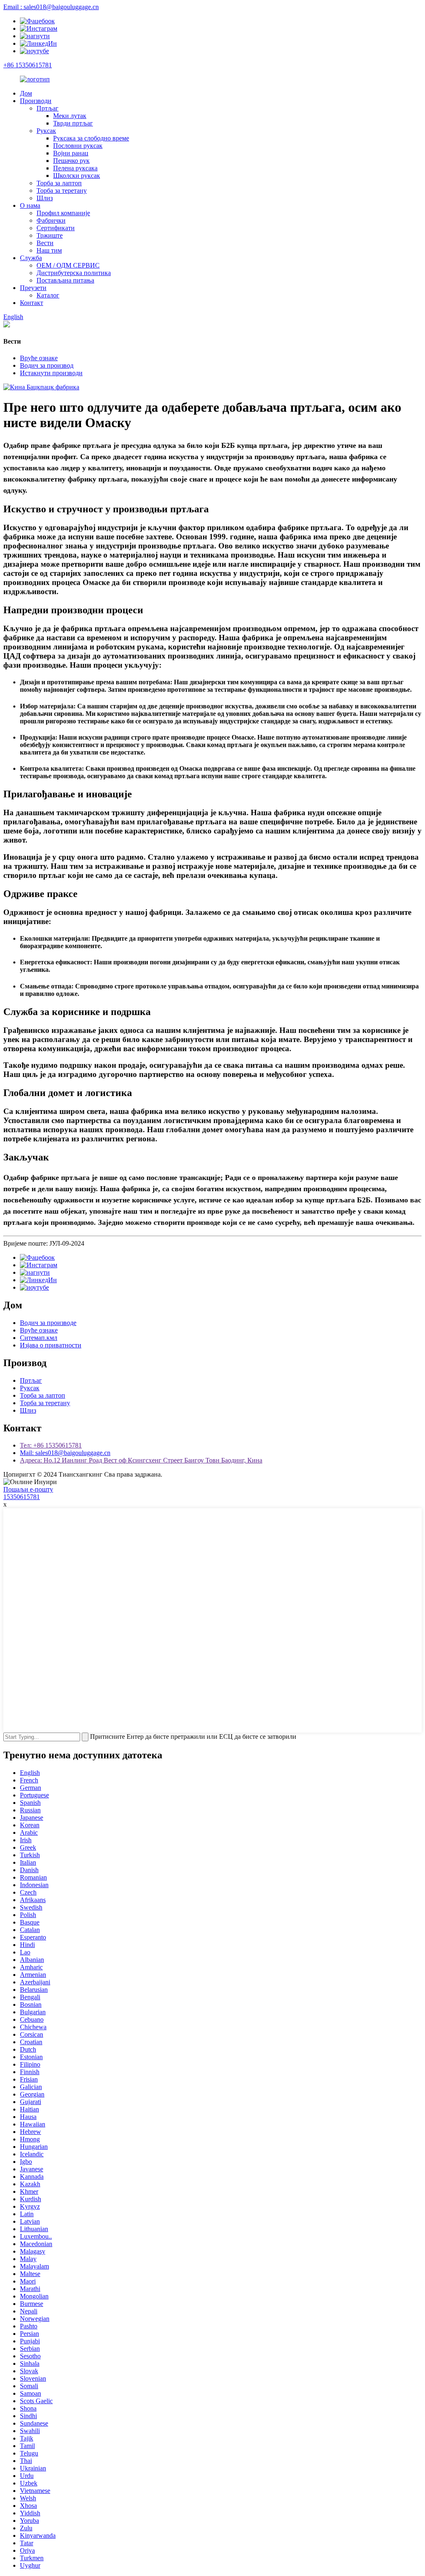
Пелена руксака (75, 168)
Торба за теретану (62, 190)
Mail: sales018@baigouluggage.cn (65, 1453)
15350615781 (22, 1497)
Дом (26, 93)
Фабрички (51, 220)
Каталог (48, 295)
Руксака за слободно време (91, 138)
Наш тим (49, 250)
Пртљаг (48, 108)
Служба (31, 258)
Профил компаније (63, 213)
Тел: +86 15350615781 (51, 1445)
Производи (36, 101)
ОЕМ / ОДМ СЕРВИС (68, 265)
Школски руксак (77, 176)
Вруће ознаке (39, 358)
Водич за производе (48, 1323)
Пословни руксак (78, 146)
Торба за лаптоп (59, 183)
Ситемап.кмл (39, 1338)
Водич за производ (47, 365)
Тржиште (50, 235)
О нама (30, 205)
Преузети (33, 288)
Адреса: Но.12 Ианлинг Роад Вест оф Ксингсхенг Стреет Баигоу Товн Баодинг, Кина (141, 1460)
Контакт (32, 303)
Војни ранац (71, 153)
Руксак (46, 131)
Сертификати (56, 228)
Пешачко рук (71, 161)
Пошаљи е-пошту (28, 1489)
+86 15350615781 (28, 65)
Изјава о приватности (51, 1345)
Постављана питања (65, 280)
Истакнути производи (51, 373)
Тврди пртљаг (73, 123)
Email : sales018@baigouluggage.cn (51, 7)
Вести (45, 243)
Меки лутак (70, 116)
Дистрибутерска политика (74, 273)
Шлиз (45, 198)
